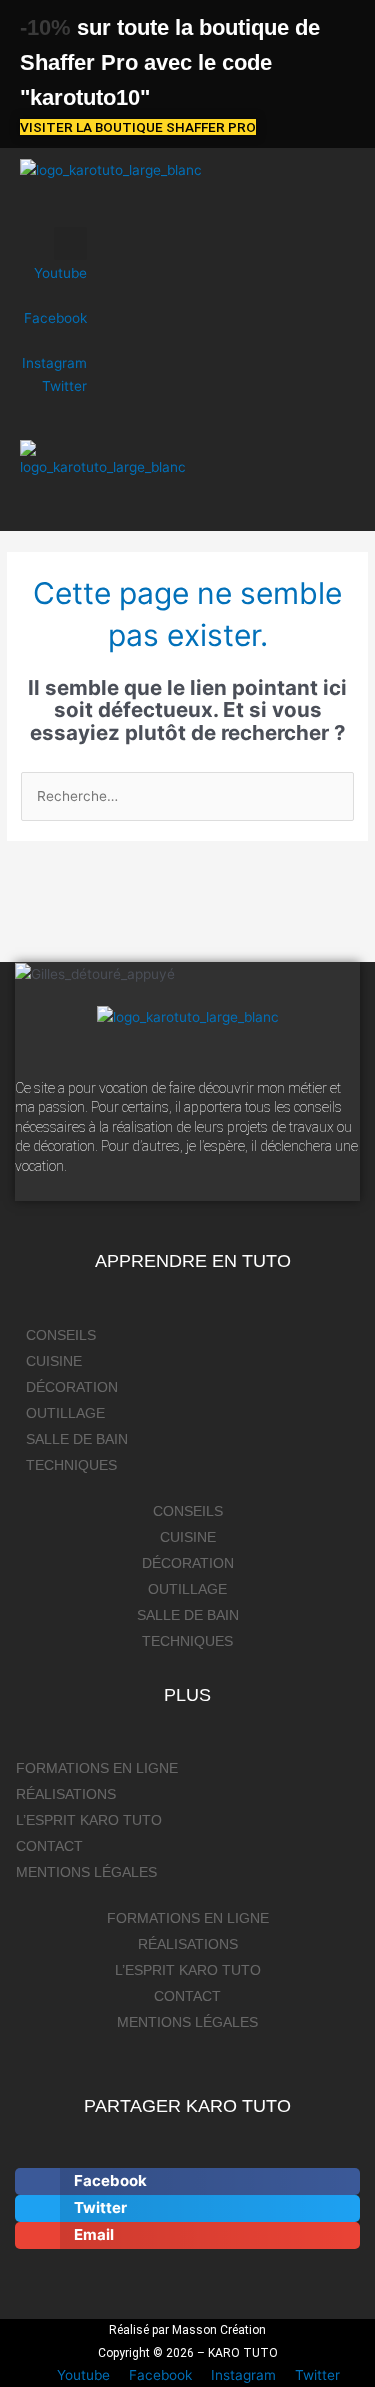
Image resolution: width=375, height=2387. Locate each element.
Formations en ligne (97, 1768)
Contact (49, 1846)
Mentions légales (86, 1872)
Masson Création (219, 2330)
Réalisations (66, 1794)
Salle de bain (77, 1439)
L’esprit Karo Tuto (89, 1820)
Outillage (65, 1413)
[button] (54, 208)
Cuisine (54, 1361)
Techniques (71, 1465)
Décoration (72, 1387)
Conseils (61, 1335)
